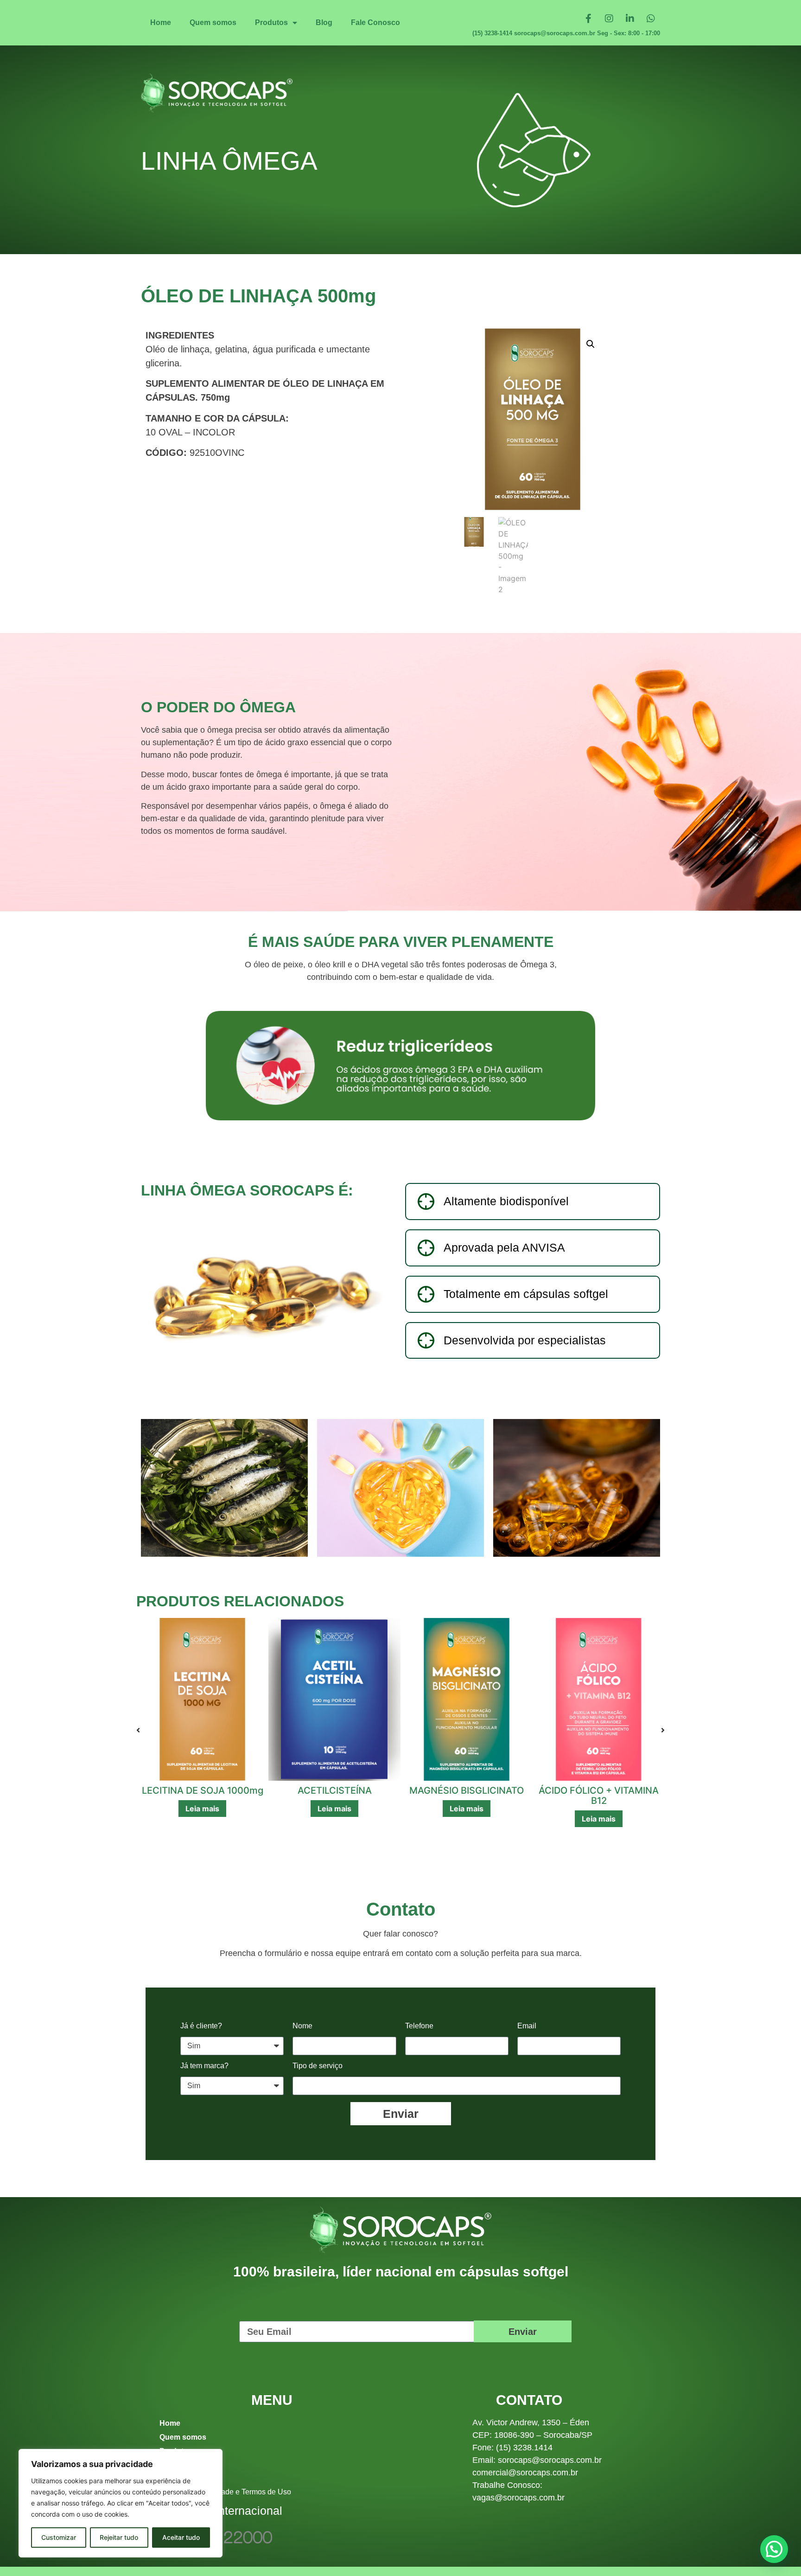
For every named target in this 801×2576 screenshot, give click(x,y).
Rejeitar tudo (119, 2537)
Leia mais (202, 1809)
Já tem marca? (204, 2066)
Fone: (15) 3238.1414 (512, 2448)
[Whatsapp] (651, 19)
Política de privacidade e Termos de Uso (225, 2492)
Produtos (271, 22)
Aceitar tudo (181, 2537)
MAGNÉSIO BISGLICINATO (334, 1790)
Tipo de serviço (318, 2066)
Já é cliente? (201, 2026)
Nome (302, 2026)
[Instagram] (609, 19)
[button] (591, 344)
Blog (324, 22)
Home (161, 22)
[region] (121, 2503)
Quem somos (213, 22)
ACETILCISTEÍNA (203, 1790)
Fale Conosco (375, 22)
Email (527, 2026)
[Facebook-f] (588, 19)
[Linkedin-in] (630, 19)
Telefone (419, 2026)
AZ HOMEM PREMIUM (599, 1790)
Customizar (59, 2537)
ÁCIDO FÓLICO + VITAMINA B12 (467, 1796)
